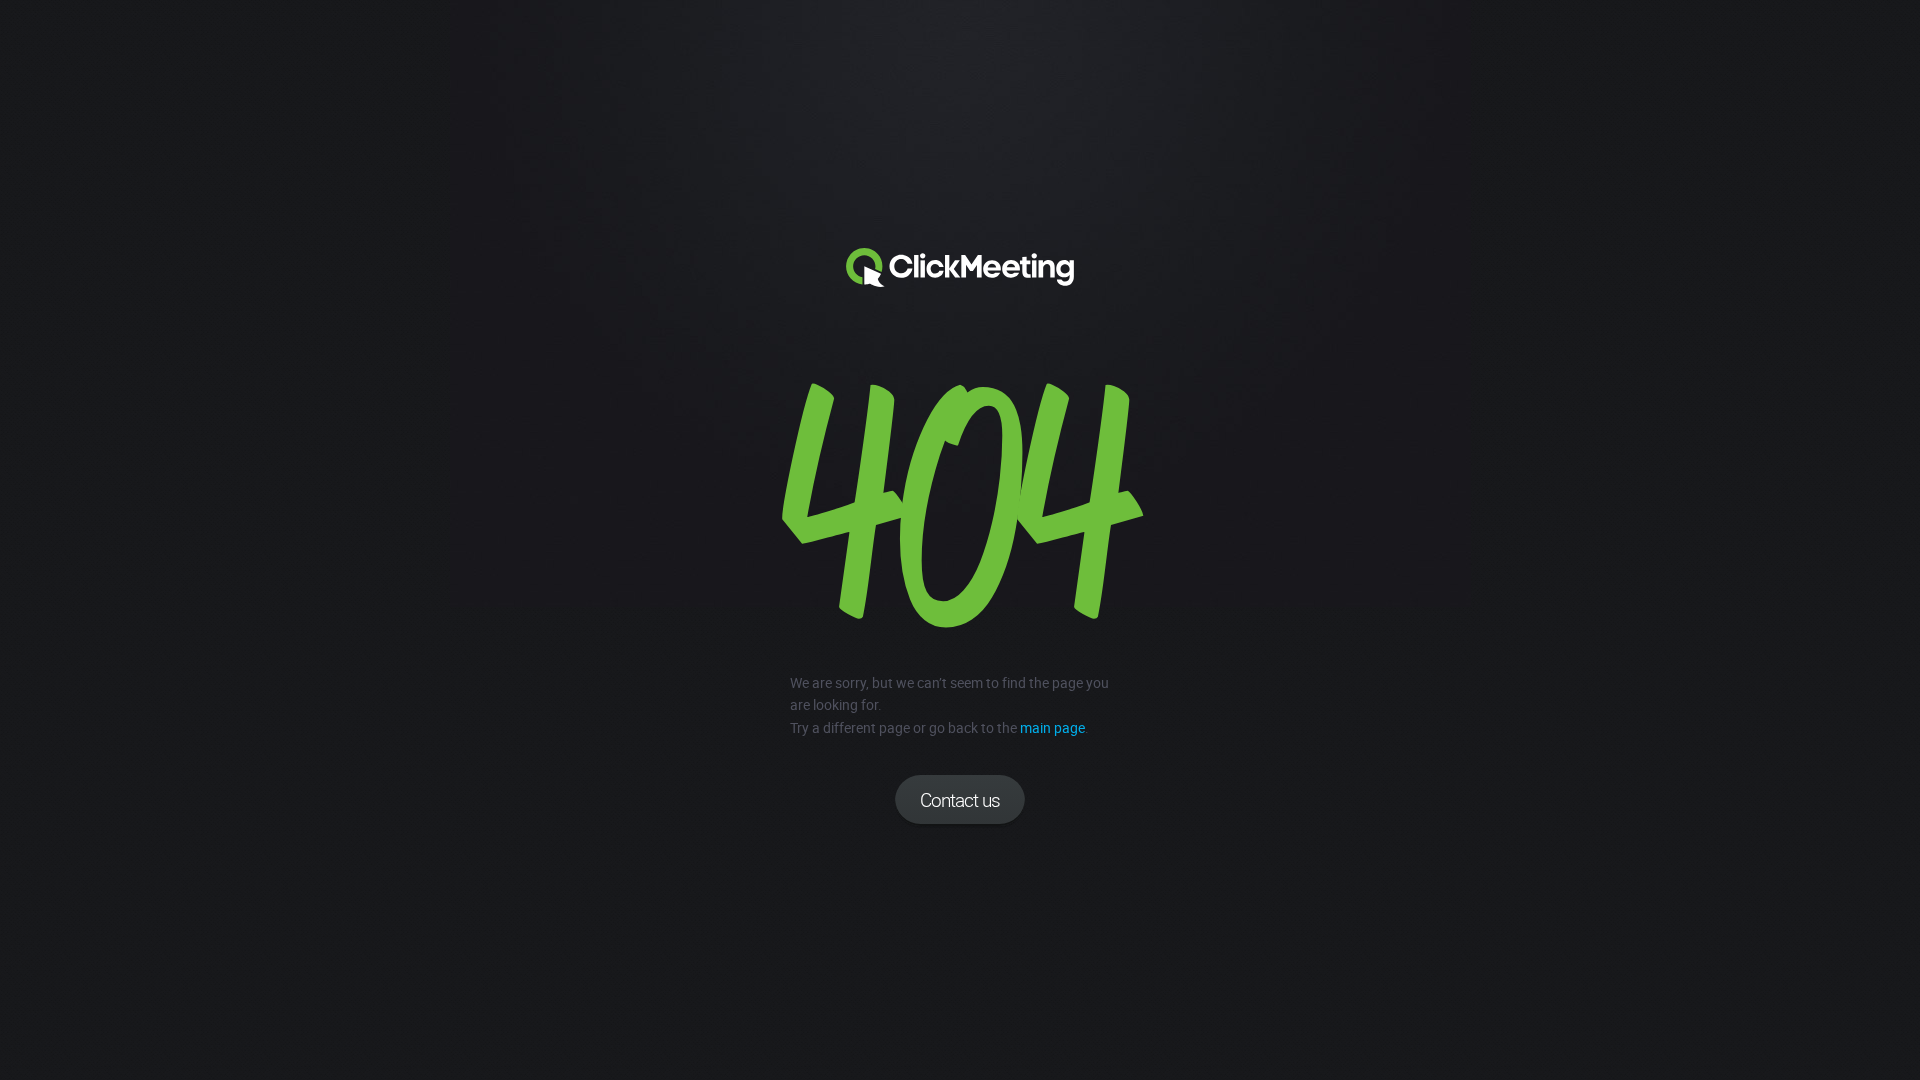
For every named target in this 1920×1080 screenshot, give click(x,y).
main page (1052, 727)
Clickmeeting (960, 268)
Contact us (960, 800)
